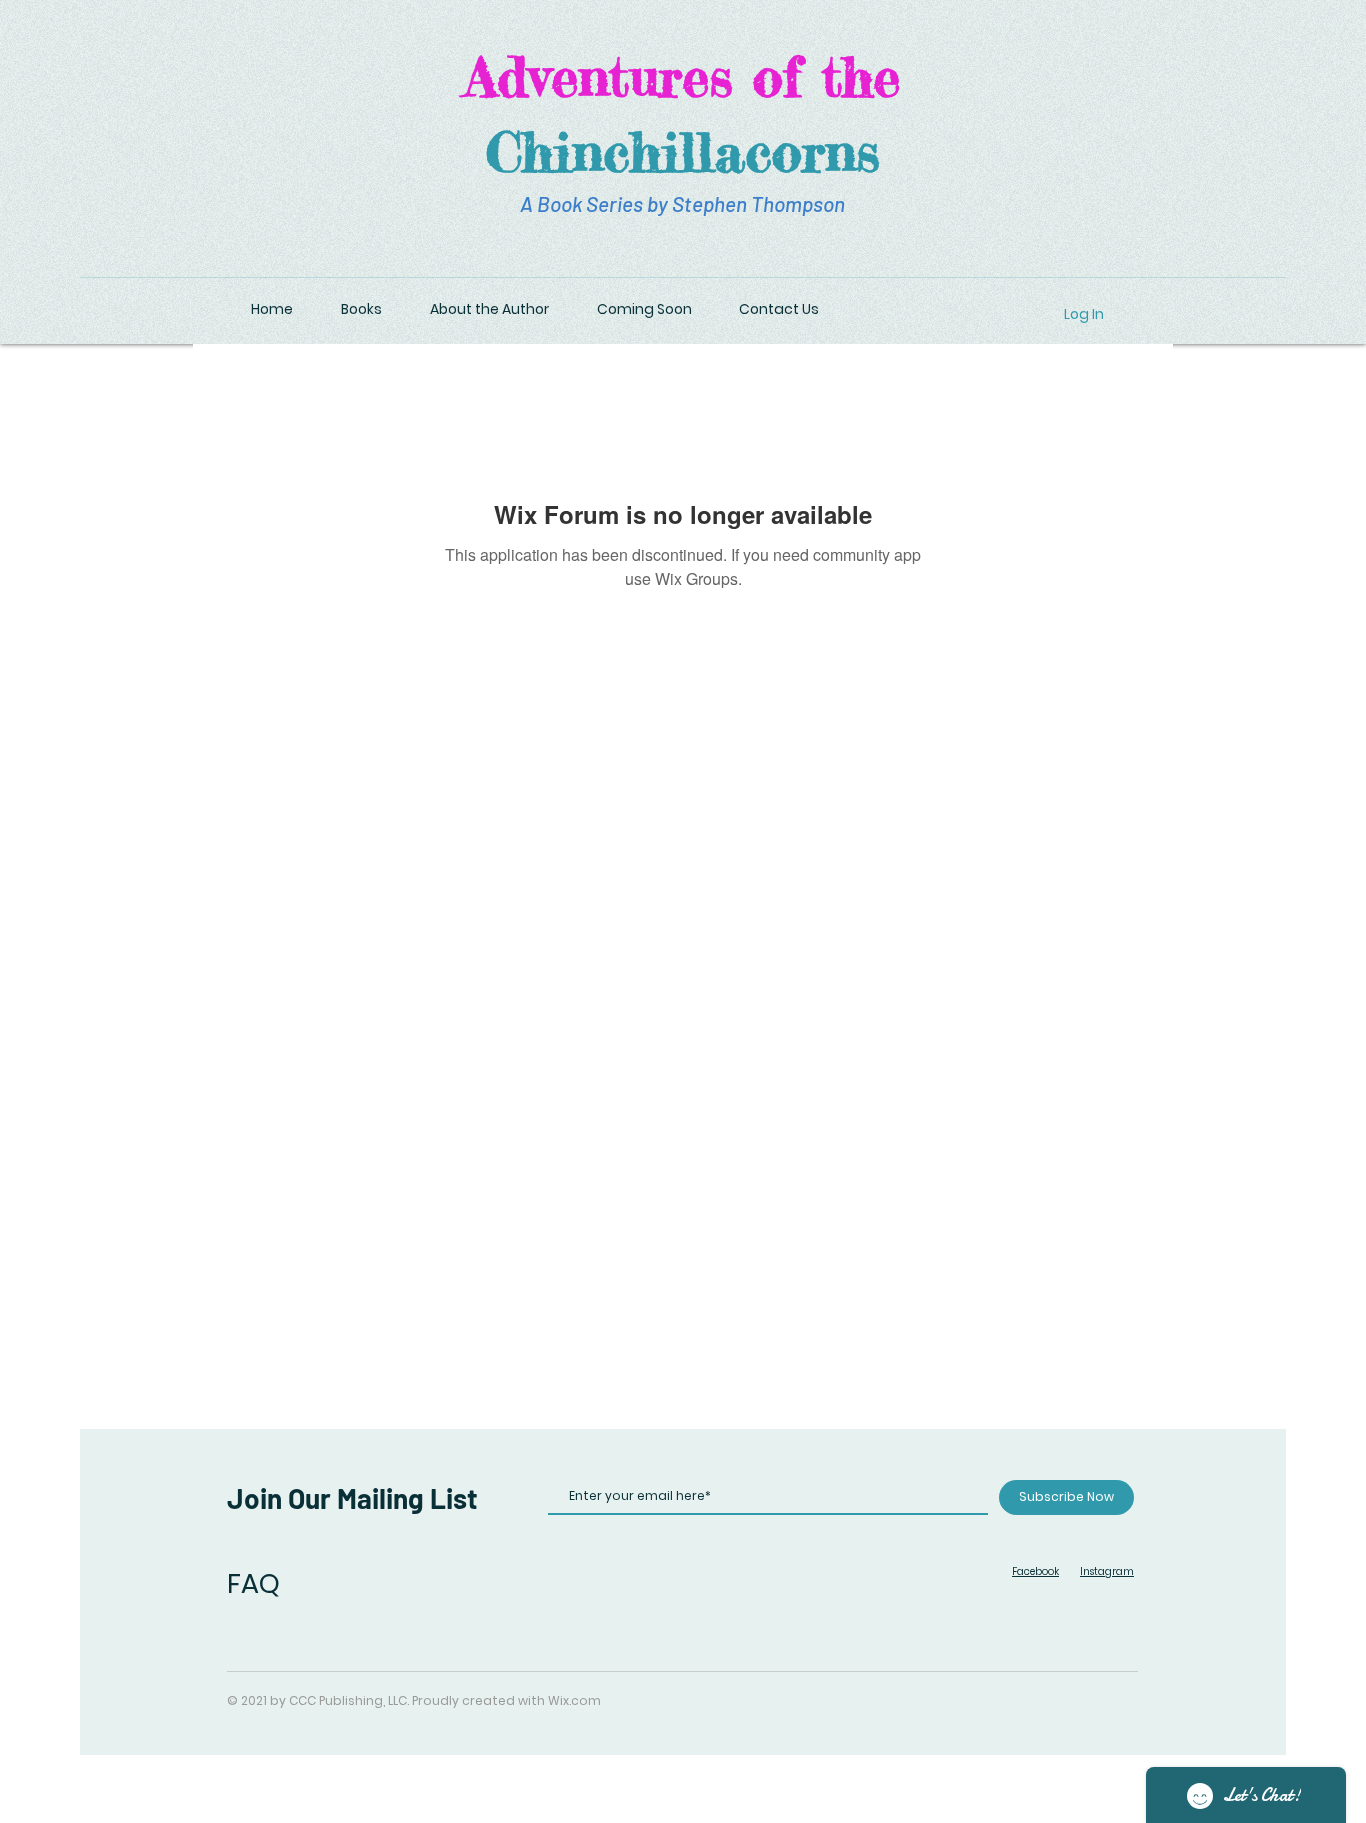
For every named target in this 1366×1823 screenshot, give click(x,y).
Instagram (1107, 1571)
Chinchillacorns (683, 151)
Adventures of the (682, 76)
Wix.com (574, 1700)
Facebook (1035, 1571)
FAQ (253, 1583)
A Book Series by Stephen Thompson (682, 203)
